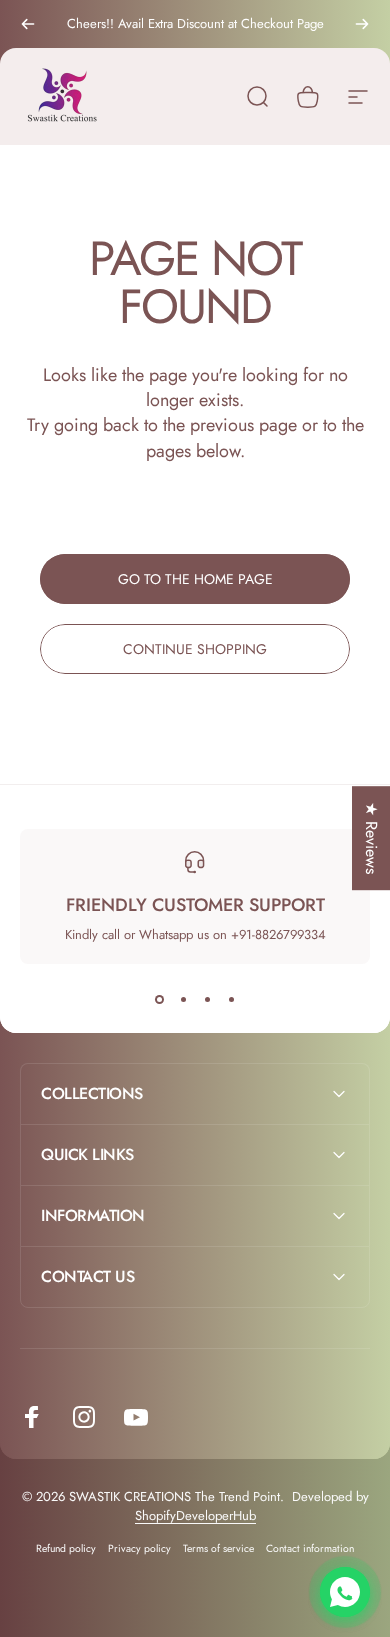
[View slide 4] (231, 1000)
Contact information (310, 1548)
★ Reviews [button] (371, 838)
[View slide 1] (159, 1000)
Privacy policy (139, 1548)
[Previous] (28, 24)
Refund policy (66, 1548)
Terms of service (218, 1548)
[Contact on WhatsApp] (345, 1592)
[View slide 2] (183, 1000)
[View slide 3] (207, 1000)
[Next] (362, 24)
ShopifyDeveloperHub (195, 1515)
